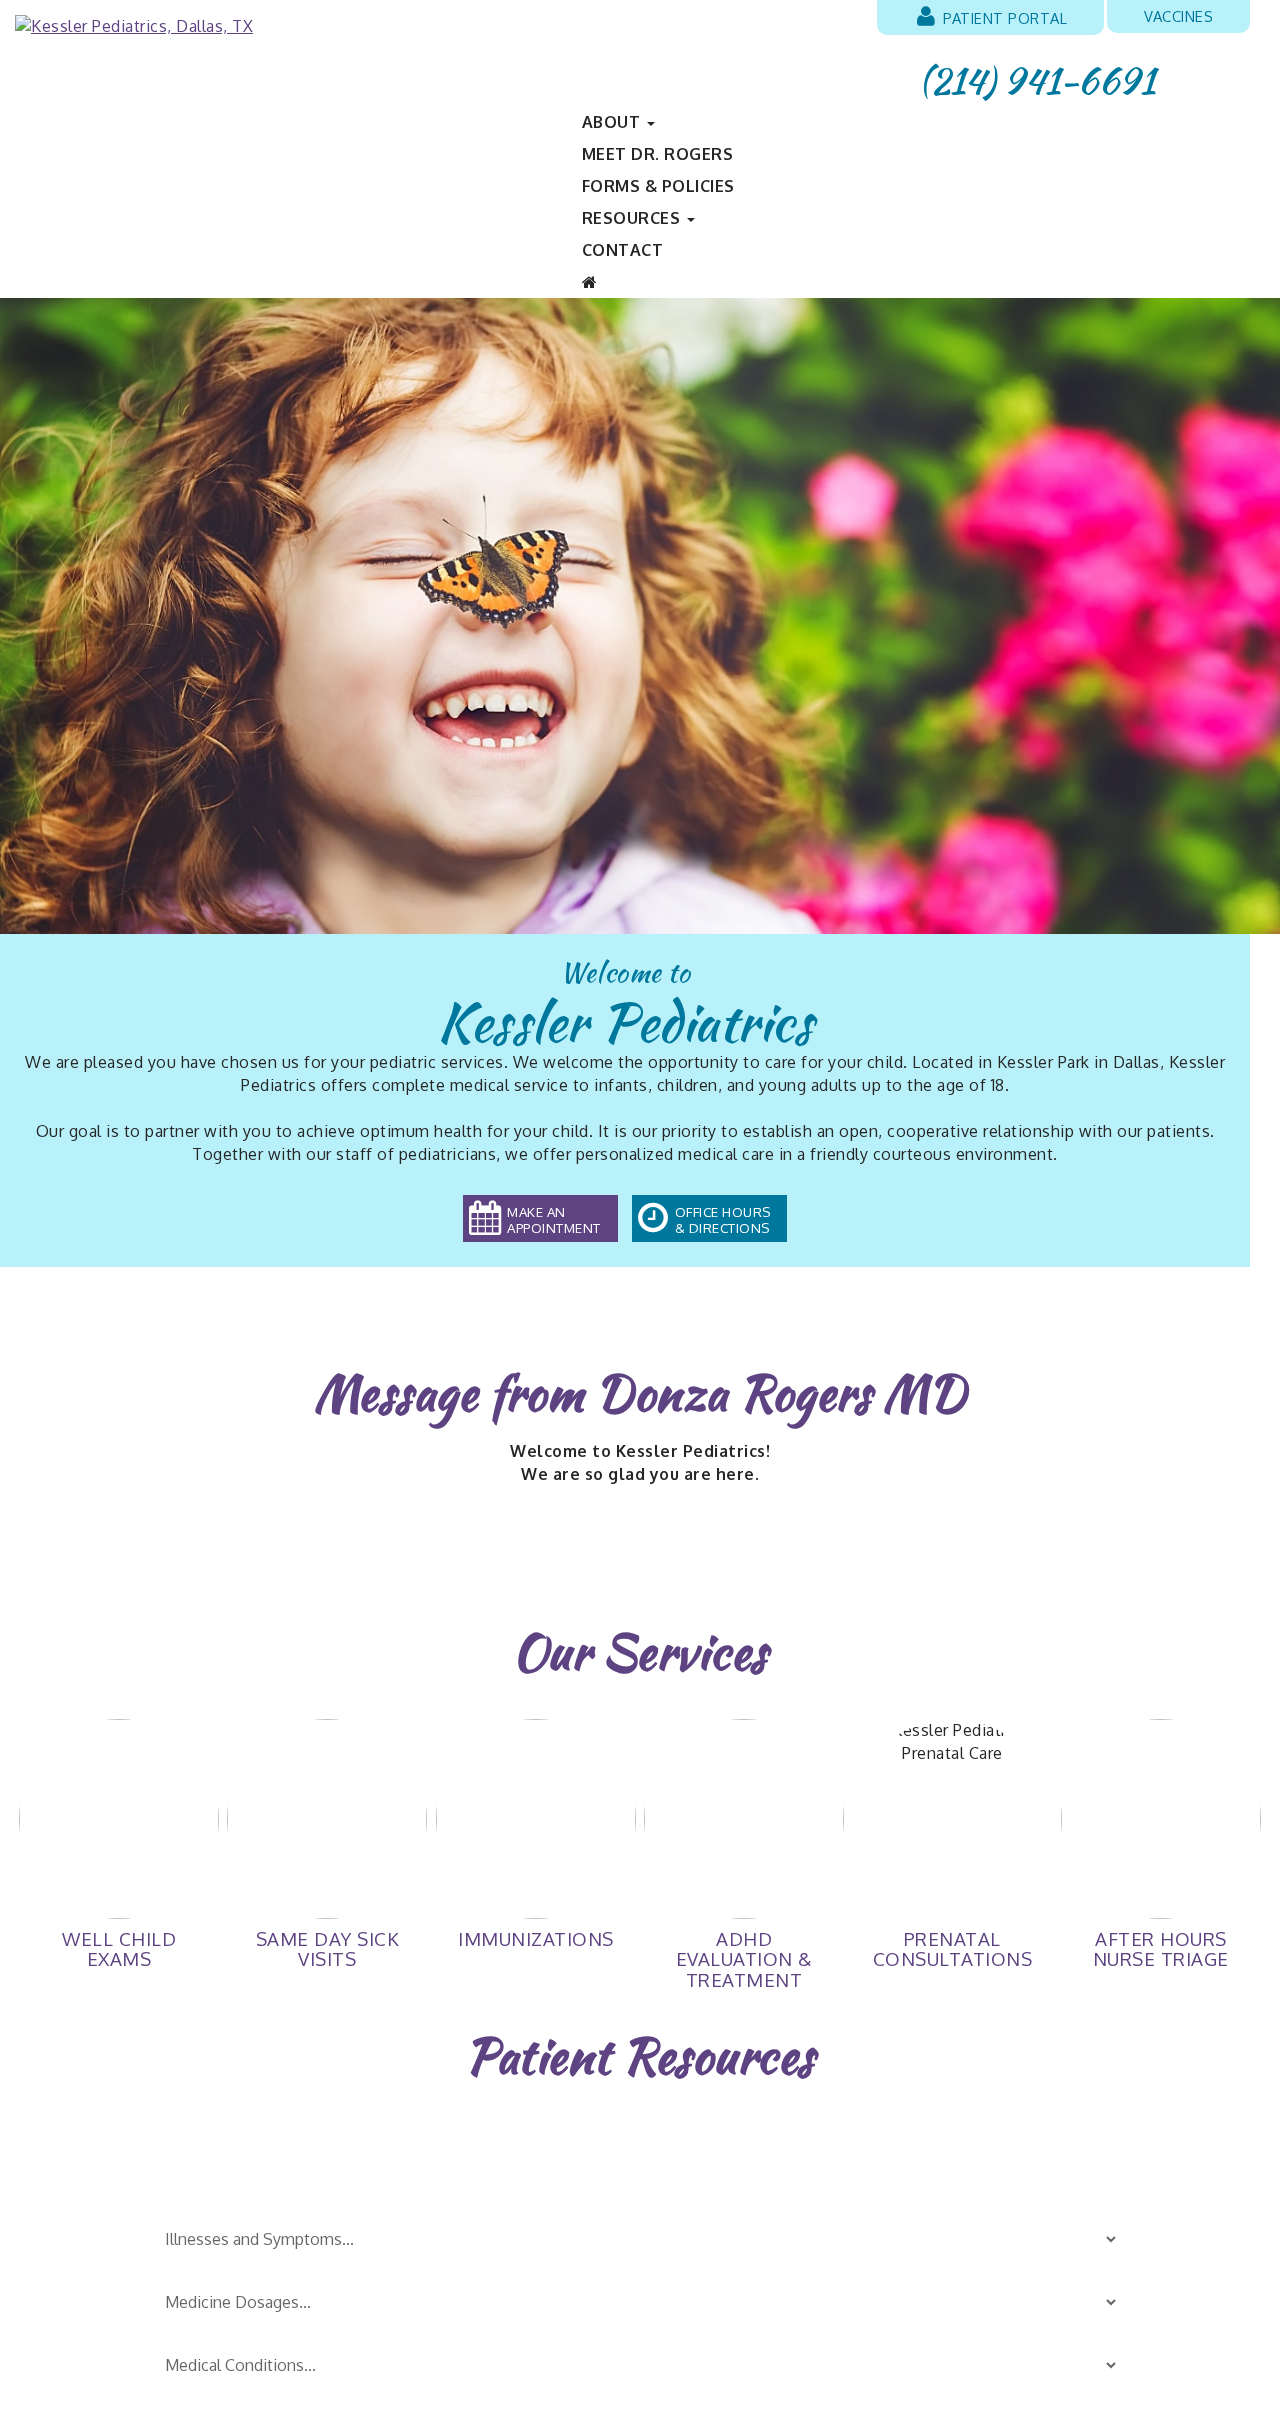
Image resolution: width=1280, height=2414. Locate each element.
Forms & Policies (658, 186)
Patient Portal (1003, 18)
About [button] (613, 122)
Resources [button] (633, 218)
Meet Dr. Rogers (658, 154)
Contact (623, 250)
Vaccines (1178, 16)
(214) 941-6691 (1037, 81)
